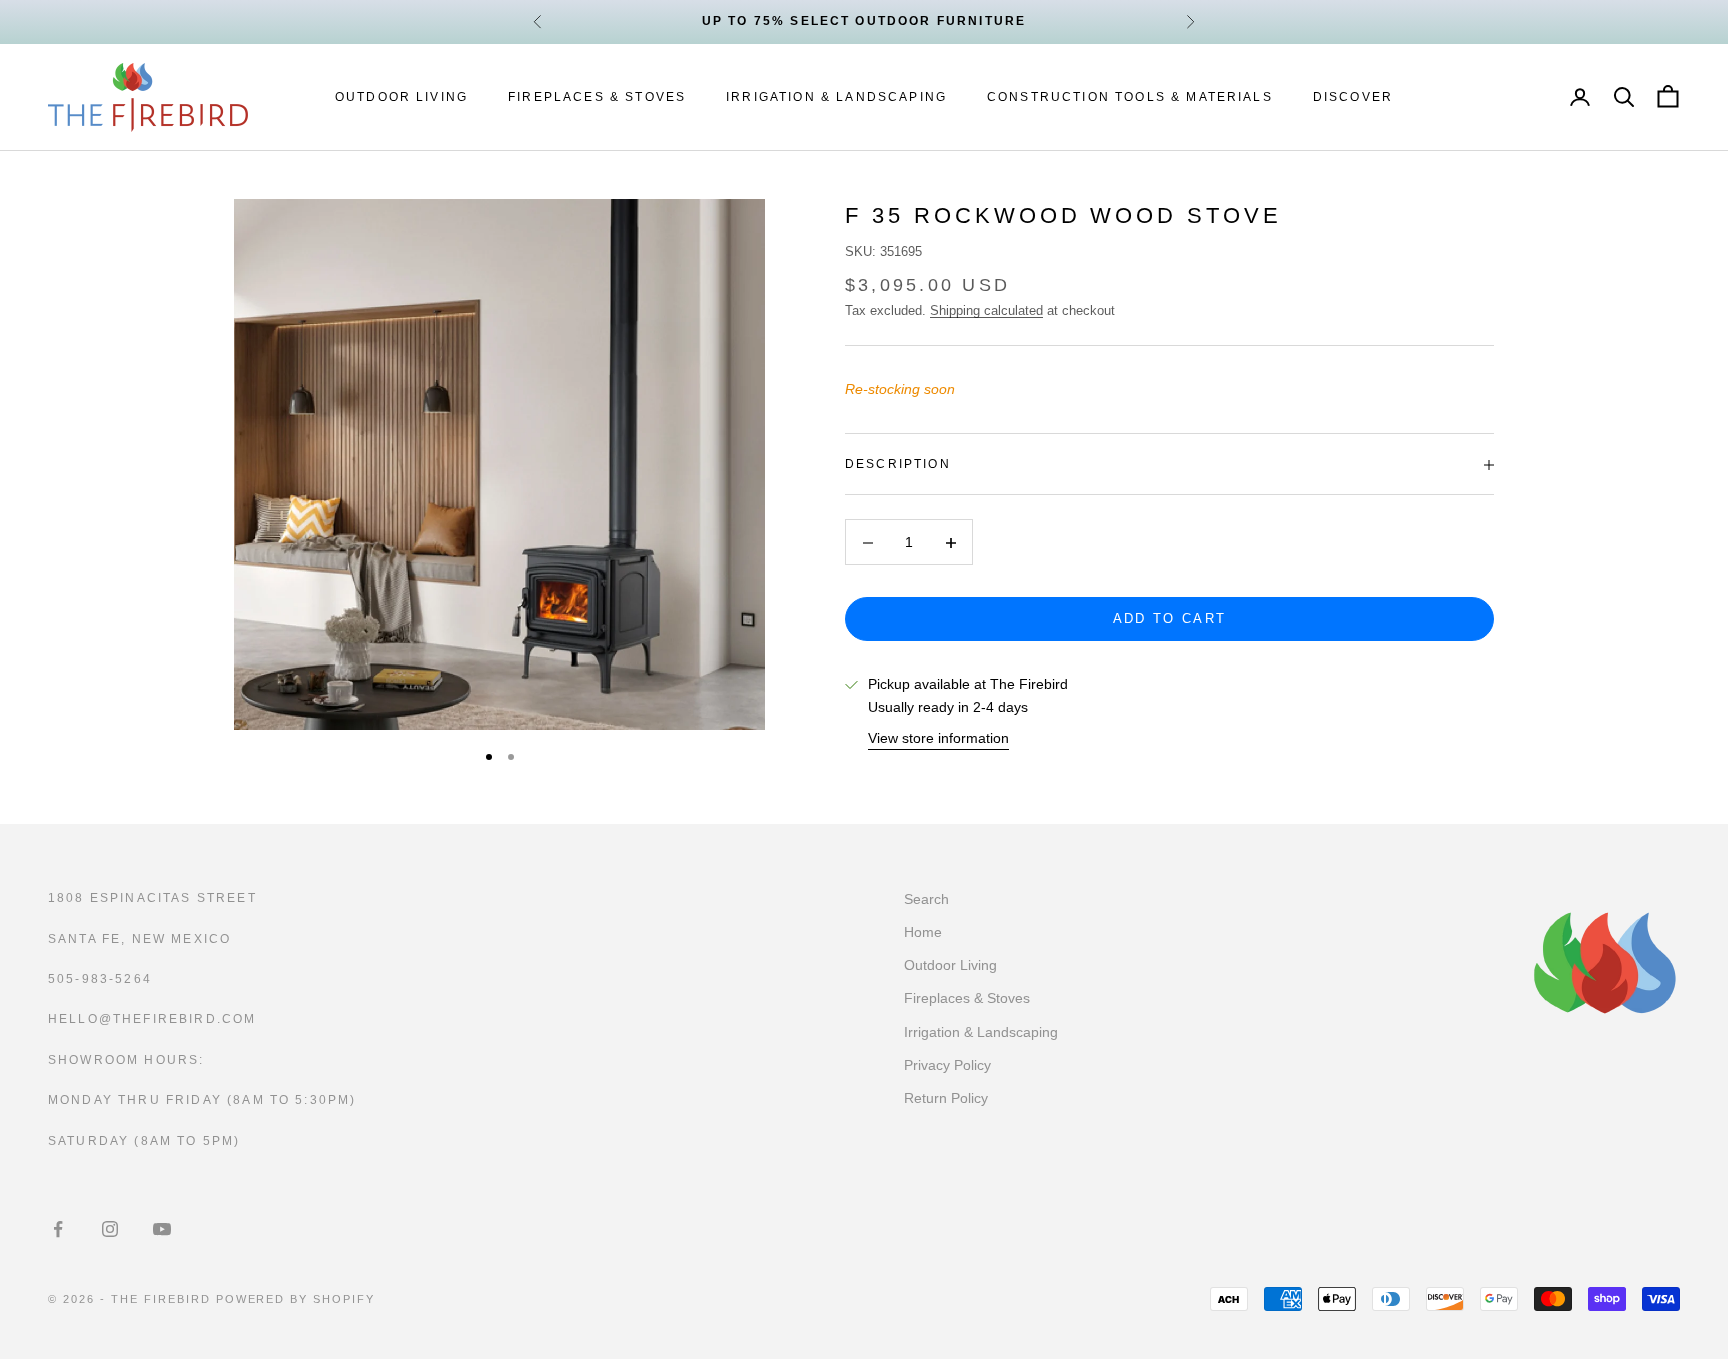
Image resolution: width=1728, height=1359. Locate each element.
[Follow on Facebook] (58, 1229)
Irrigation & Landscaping (836, 97)
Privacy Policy (947, 1065)
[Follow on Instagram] (110, 1229)
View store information (938, 739)
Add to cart (1170, 619)
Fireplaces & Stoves (597, 97)
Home (923, 932)
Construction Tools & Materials (1130, 97)
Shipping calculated (986, 310)
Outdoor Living (401, 97)
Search (926, 899)
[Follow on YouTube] (162, 1229)
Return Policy (946, 1098)
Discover (1353, 97)
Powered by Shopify (296, 1299)
